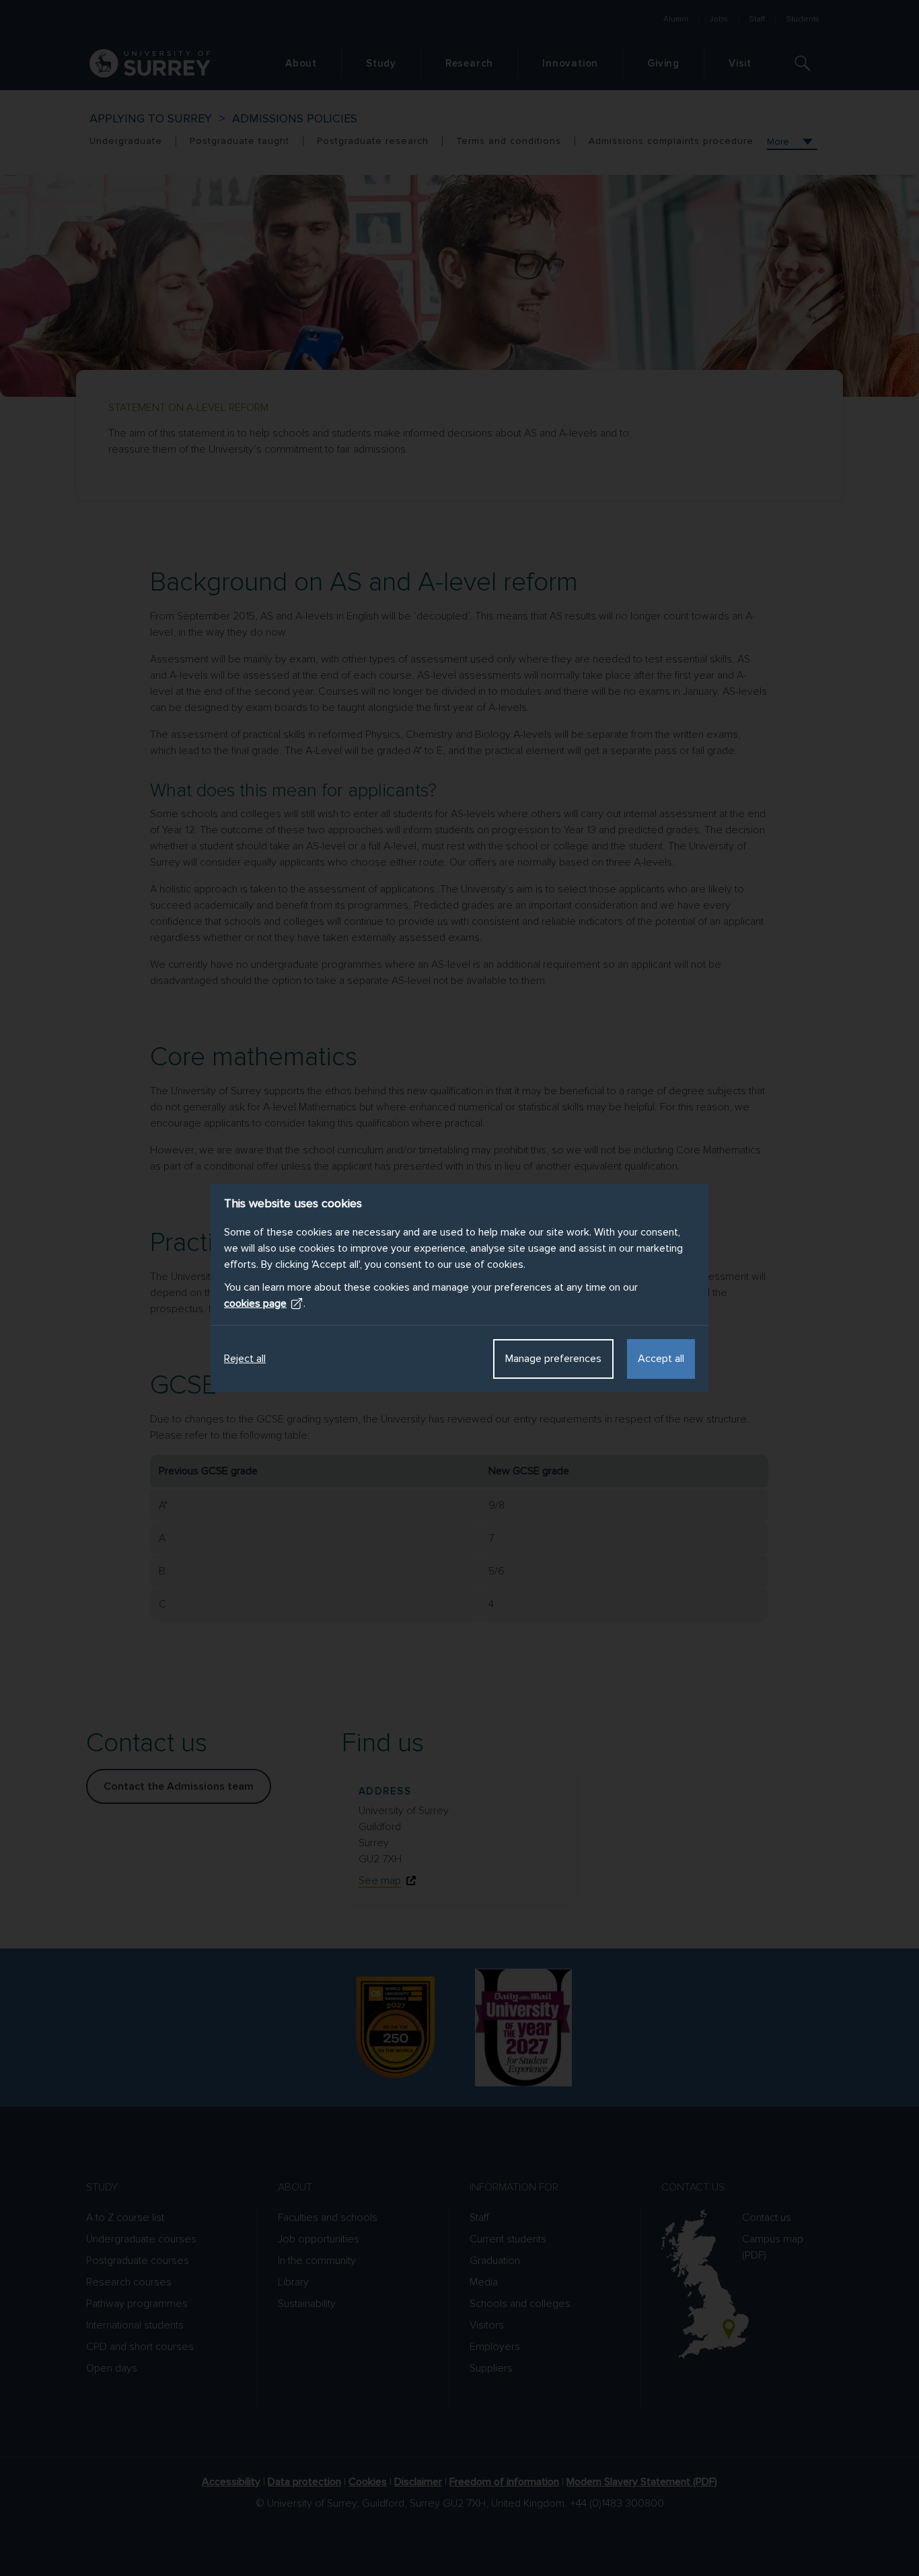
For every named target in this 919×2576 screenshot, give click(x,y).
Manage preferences (553, 1359)
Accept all (661, 1359)
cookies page (255, 1303)
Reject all (245, 1359)
